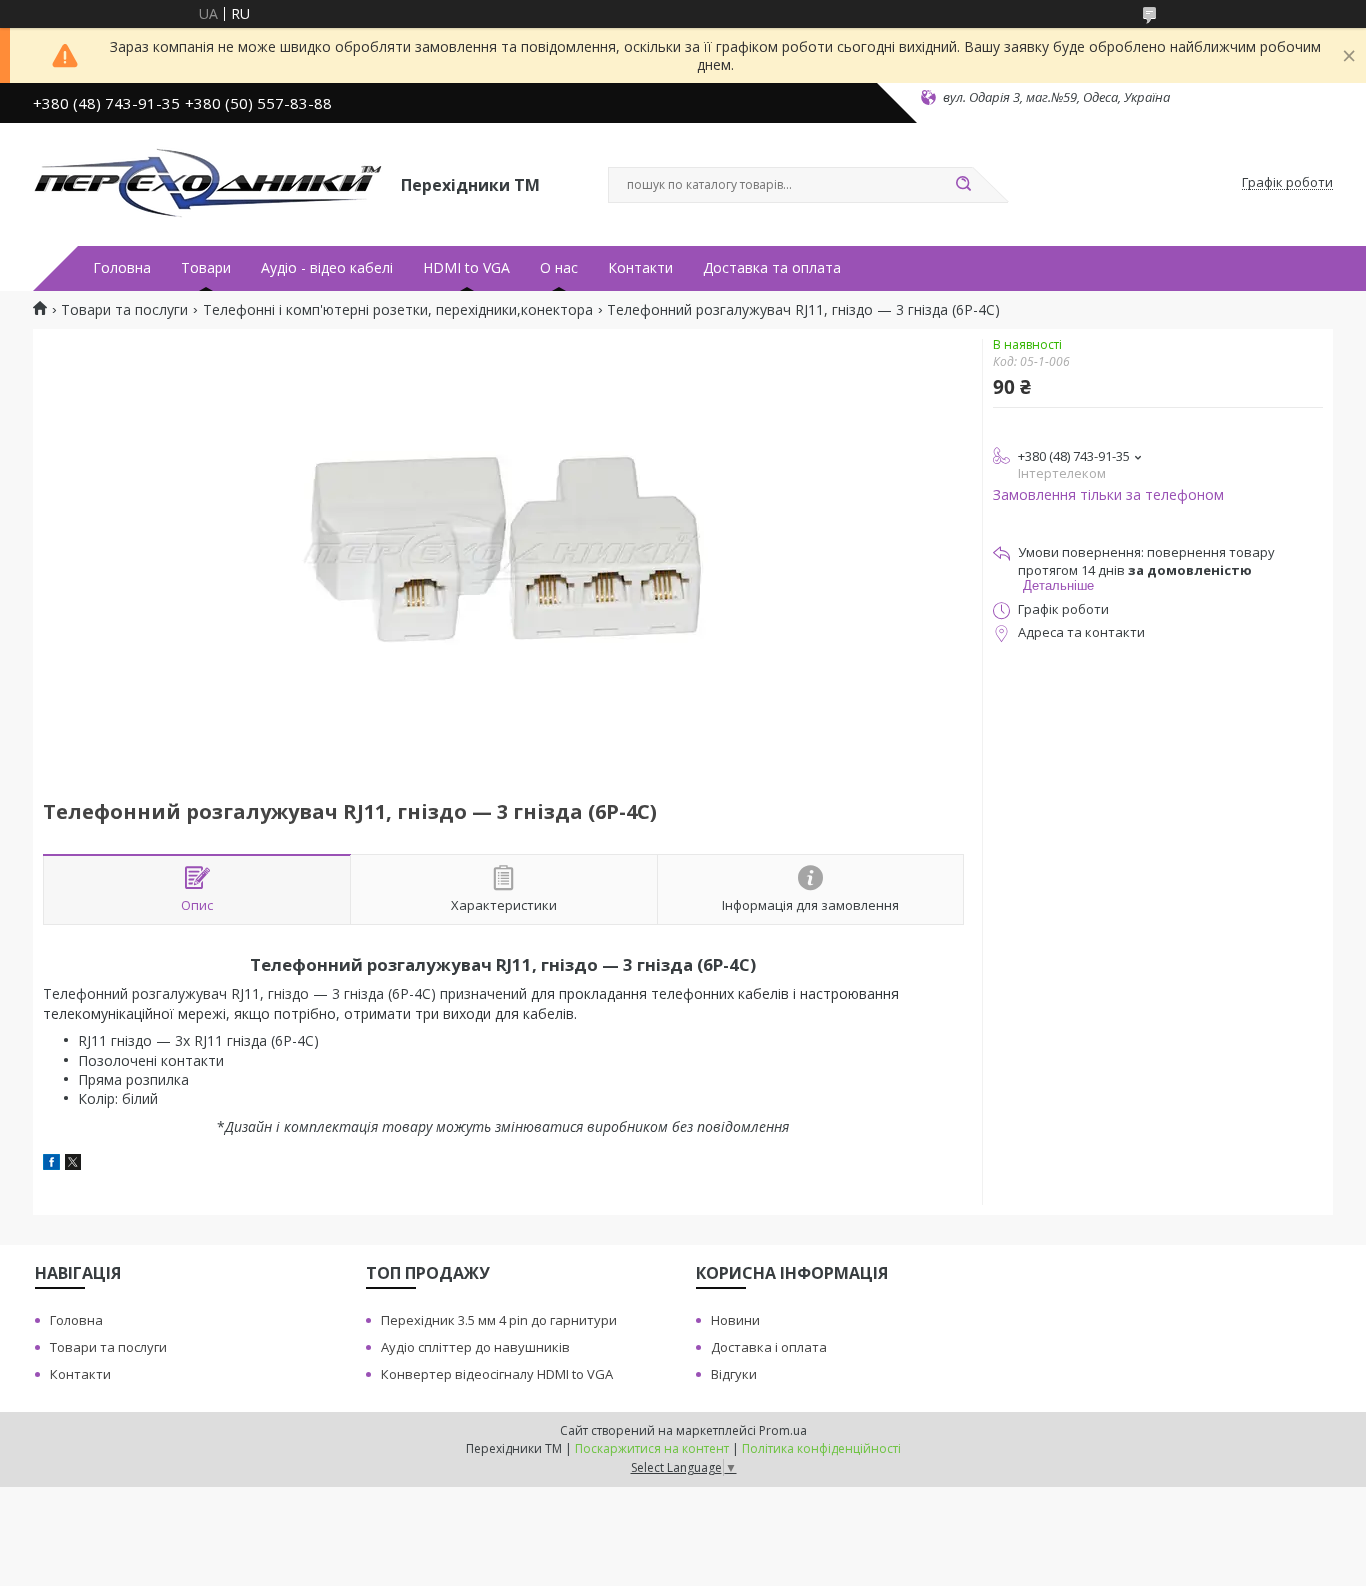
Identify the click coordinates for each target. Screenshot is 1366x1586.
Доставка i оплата (769, 1347)
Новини (735, 1320)
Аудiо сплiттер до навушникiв (475, 1347)
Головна (122, 268)
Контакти (640, 268)
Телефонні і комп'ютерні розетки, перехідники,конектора (398, 310)
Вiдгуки (734, 1374)
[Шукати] (963, 185)
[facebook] (51, 1164)
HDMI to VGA (466, 268)
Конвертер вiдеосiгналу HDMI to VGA (497, 1374)
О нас (559, 268)
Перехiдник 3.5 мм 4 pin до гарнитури (499, 1320)
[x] (73, 1164)
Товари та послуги (124, 310)
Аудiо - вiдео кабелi (327, 268)
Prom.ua (783, 1430)
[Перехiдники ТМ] (208, 183)
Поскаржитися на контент (652, 1448)
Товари (206, 268)
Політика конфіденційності (821, 1448)
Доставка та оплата (772, 268)
